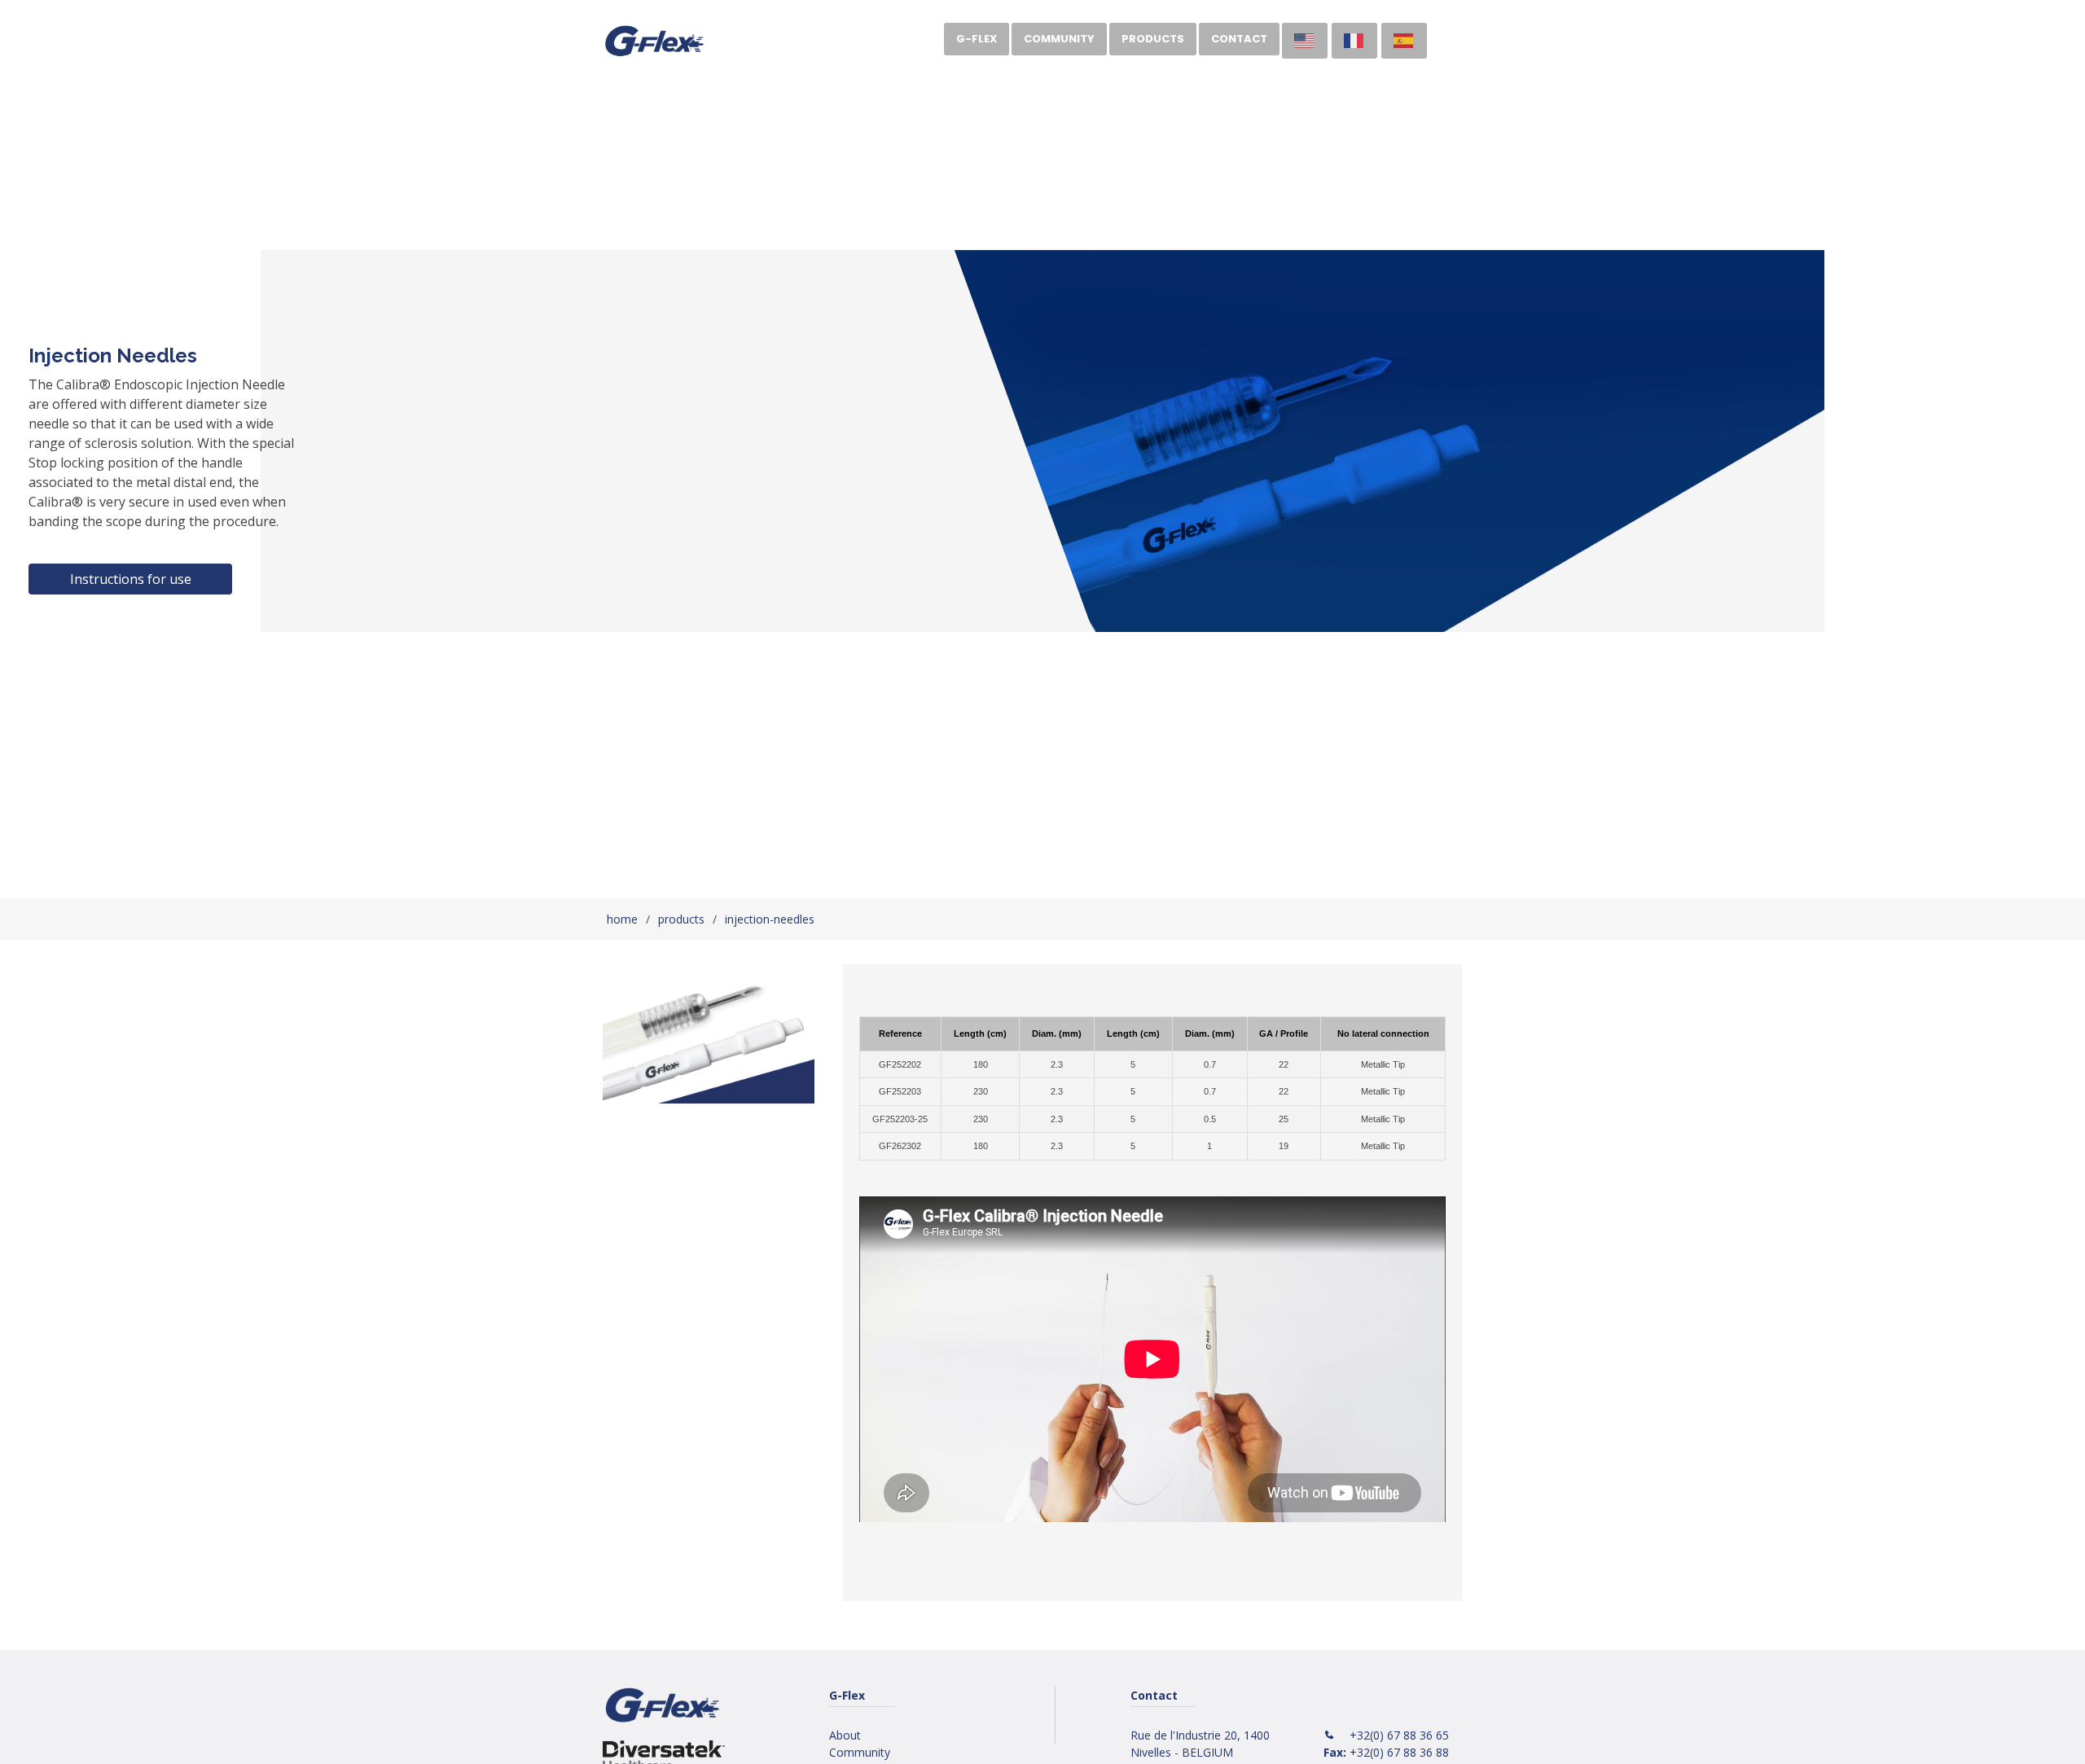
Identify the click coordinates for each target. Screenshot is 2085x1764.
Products (1153, 39)
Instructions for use (131, 579)
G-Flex (977, 39)
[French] (1354, 41)
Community (1059, 39)
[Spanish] (1404, 41)
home (622, 919)
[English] (1305, 41)
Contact (1239, 39)
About (845, 1735)
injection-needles (770, 919)
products (681, 919)
